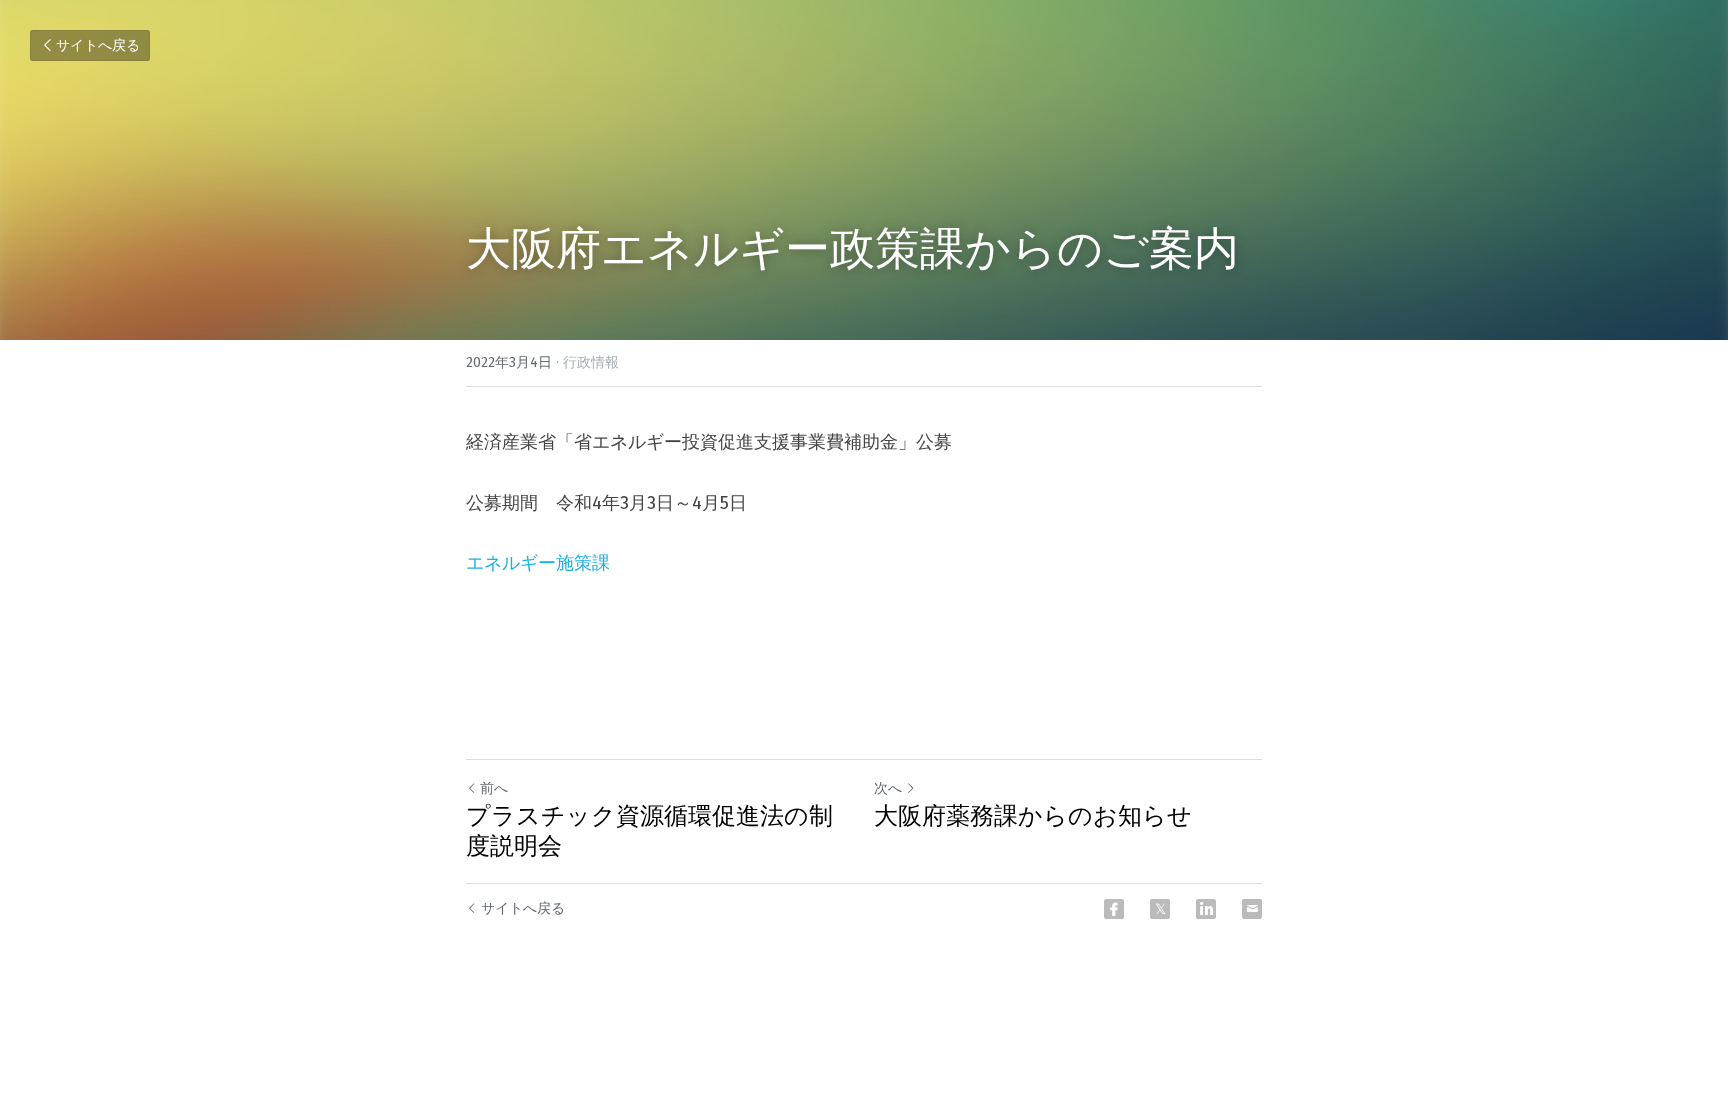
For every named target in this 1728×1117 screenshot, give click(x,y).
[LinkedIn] (1206, 909)
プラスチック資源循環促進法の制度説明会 (649, 831)
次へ (888, 788)
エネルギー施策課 (538, 563)
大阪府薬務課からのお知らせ (1033, 816)
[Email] (1252, 909)
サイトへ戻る (98, 45)
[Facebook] (1114, 909)
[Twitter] (1160, 909)
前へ (494, 788)
